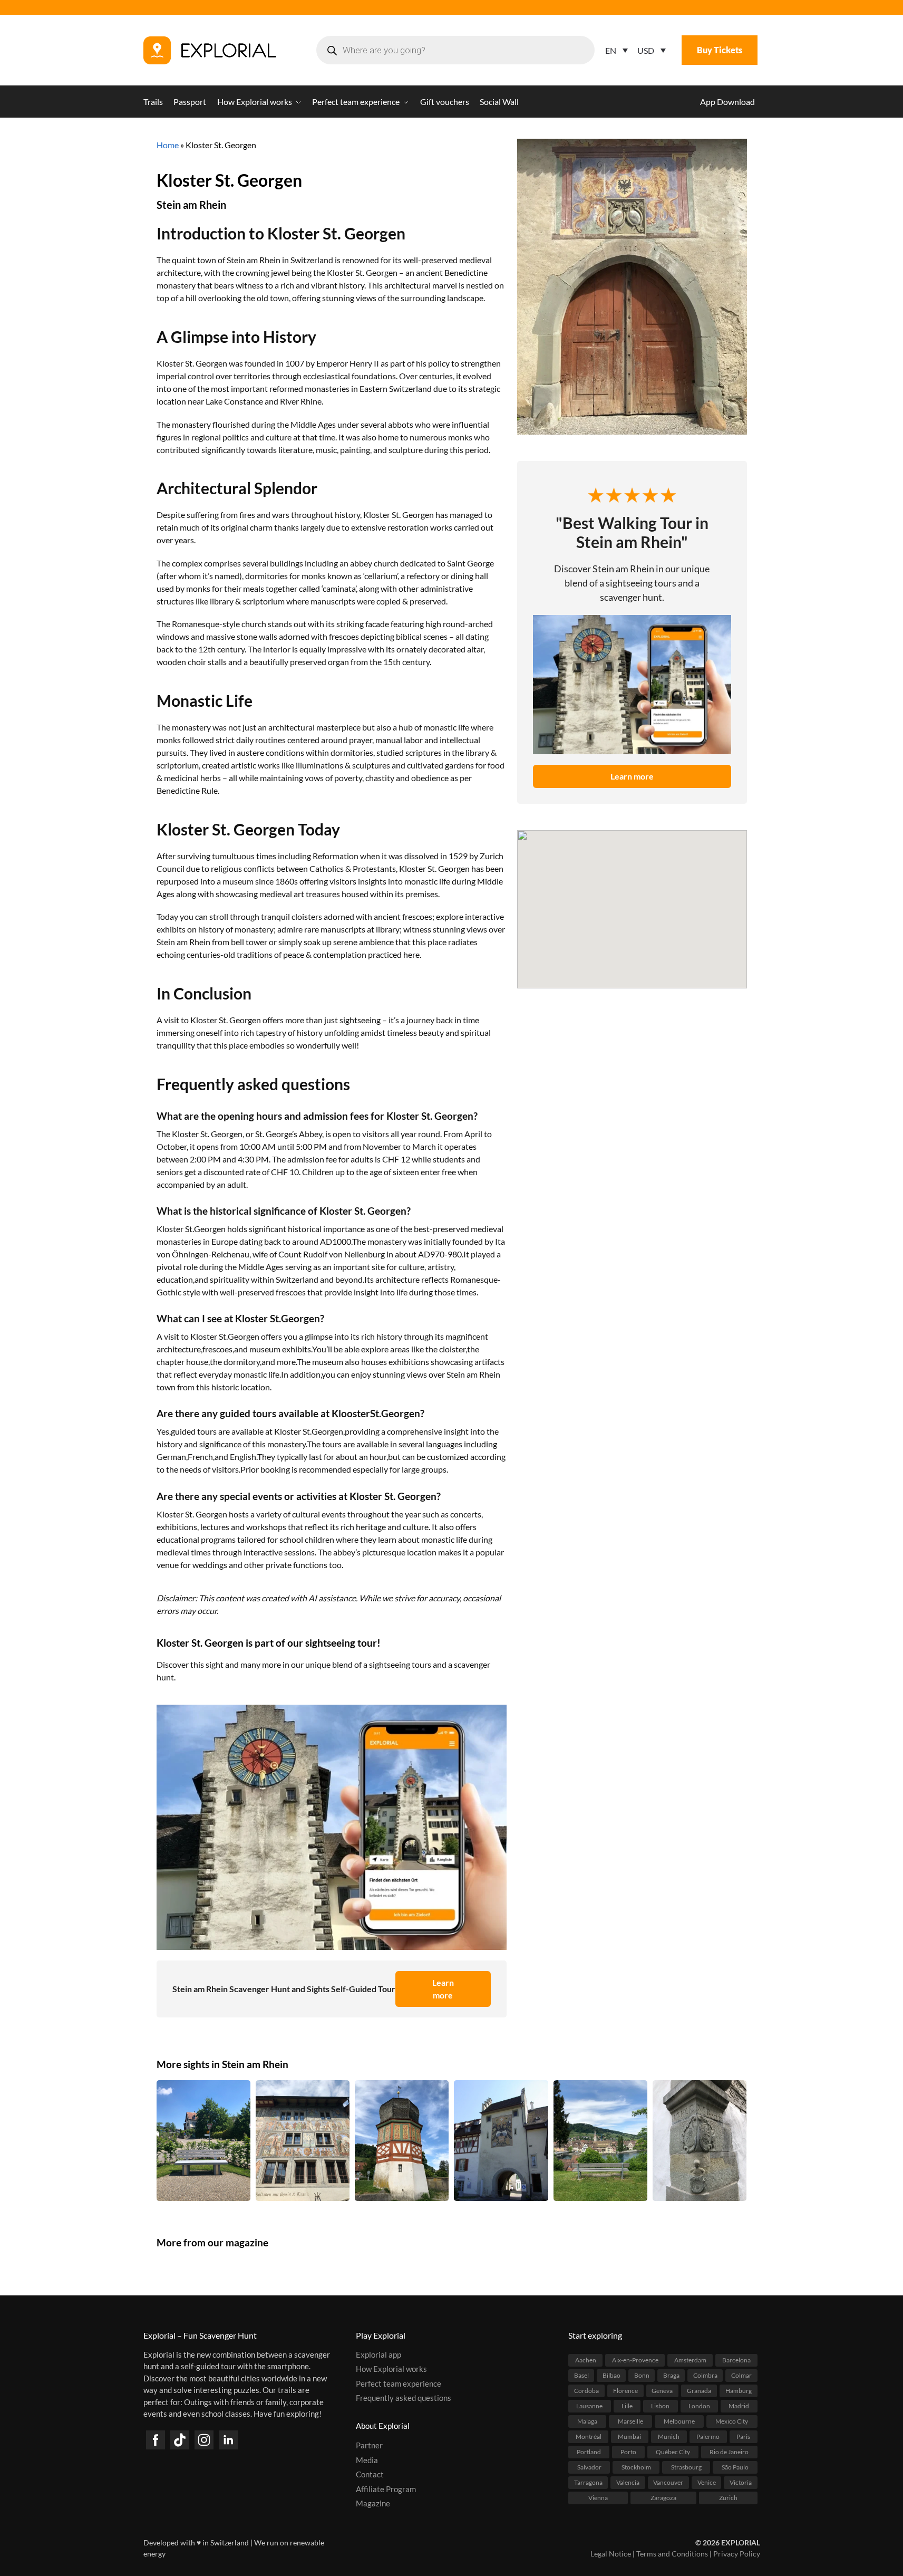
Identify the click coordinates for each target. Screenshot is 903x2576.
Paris (743, 2436)
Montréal (589, 2436)
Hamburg (739, 2390)
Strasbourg (686, 2467)
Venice (707, 2482)
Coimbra (705, 2375)
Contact (370, 2474)
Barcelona (736, 2359)
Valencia (628, 2482)
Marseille (630, 2421)
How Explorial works (391, 2369)
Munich (669, 2436)
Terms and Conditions (672, 2554)
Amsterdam (690, 2359)
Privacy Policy (737, 2554)
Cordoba (586, 2390)
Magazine (373, 2503)
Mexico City (732, 2421)
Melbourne (679, 2421)
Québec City (673, 2451)
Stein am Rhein (191, 205)
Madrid (739, 2405)
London (699, 2405)
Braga (671, 2375)
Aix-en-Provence (635, 2359)
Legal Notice (611, 2554)
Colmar (741, 2375)
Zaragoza (663, 2497)
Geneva (662, 2390)
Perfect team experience (399, 2383)
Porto (628, 2451)
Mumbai (629, 2436)
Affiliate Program (386, 2488)
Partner (369, 2445)
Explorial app (378, 2354)
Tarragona (588, 2482)
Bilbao (611, 2375)
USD (646, 50)
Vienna (598, 2497)
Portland (589, 2451)
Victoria (741, 2482)
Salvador (589, 2467)
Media (367, 2459)
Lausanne (589, 2405)
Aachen (586, 2359)
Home (168, 145)
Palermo (708, 2436)
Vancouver (668, 2482)
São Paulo (735, 2467)
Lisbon (660, 2405)
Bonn (642, 2375)
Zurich (728, 2497)
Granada (699, 2390)
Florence (625, 2390)
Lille (627, 2405)
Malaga (587, 2421)
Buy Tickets (720, 50)
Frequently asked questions (404, 2398)
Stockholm (636, 2467)
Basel (581, 2375)
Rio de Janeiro (729, 2451)
